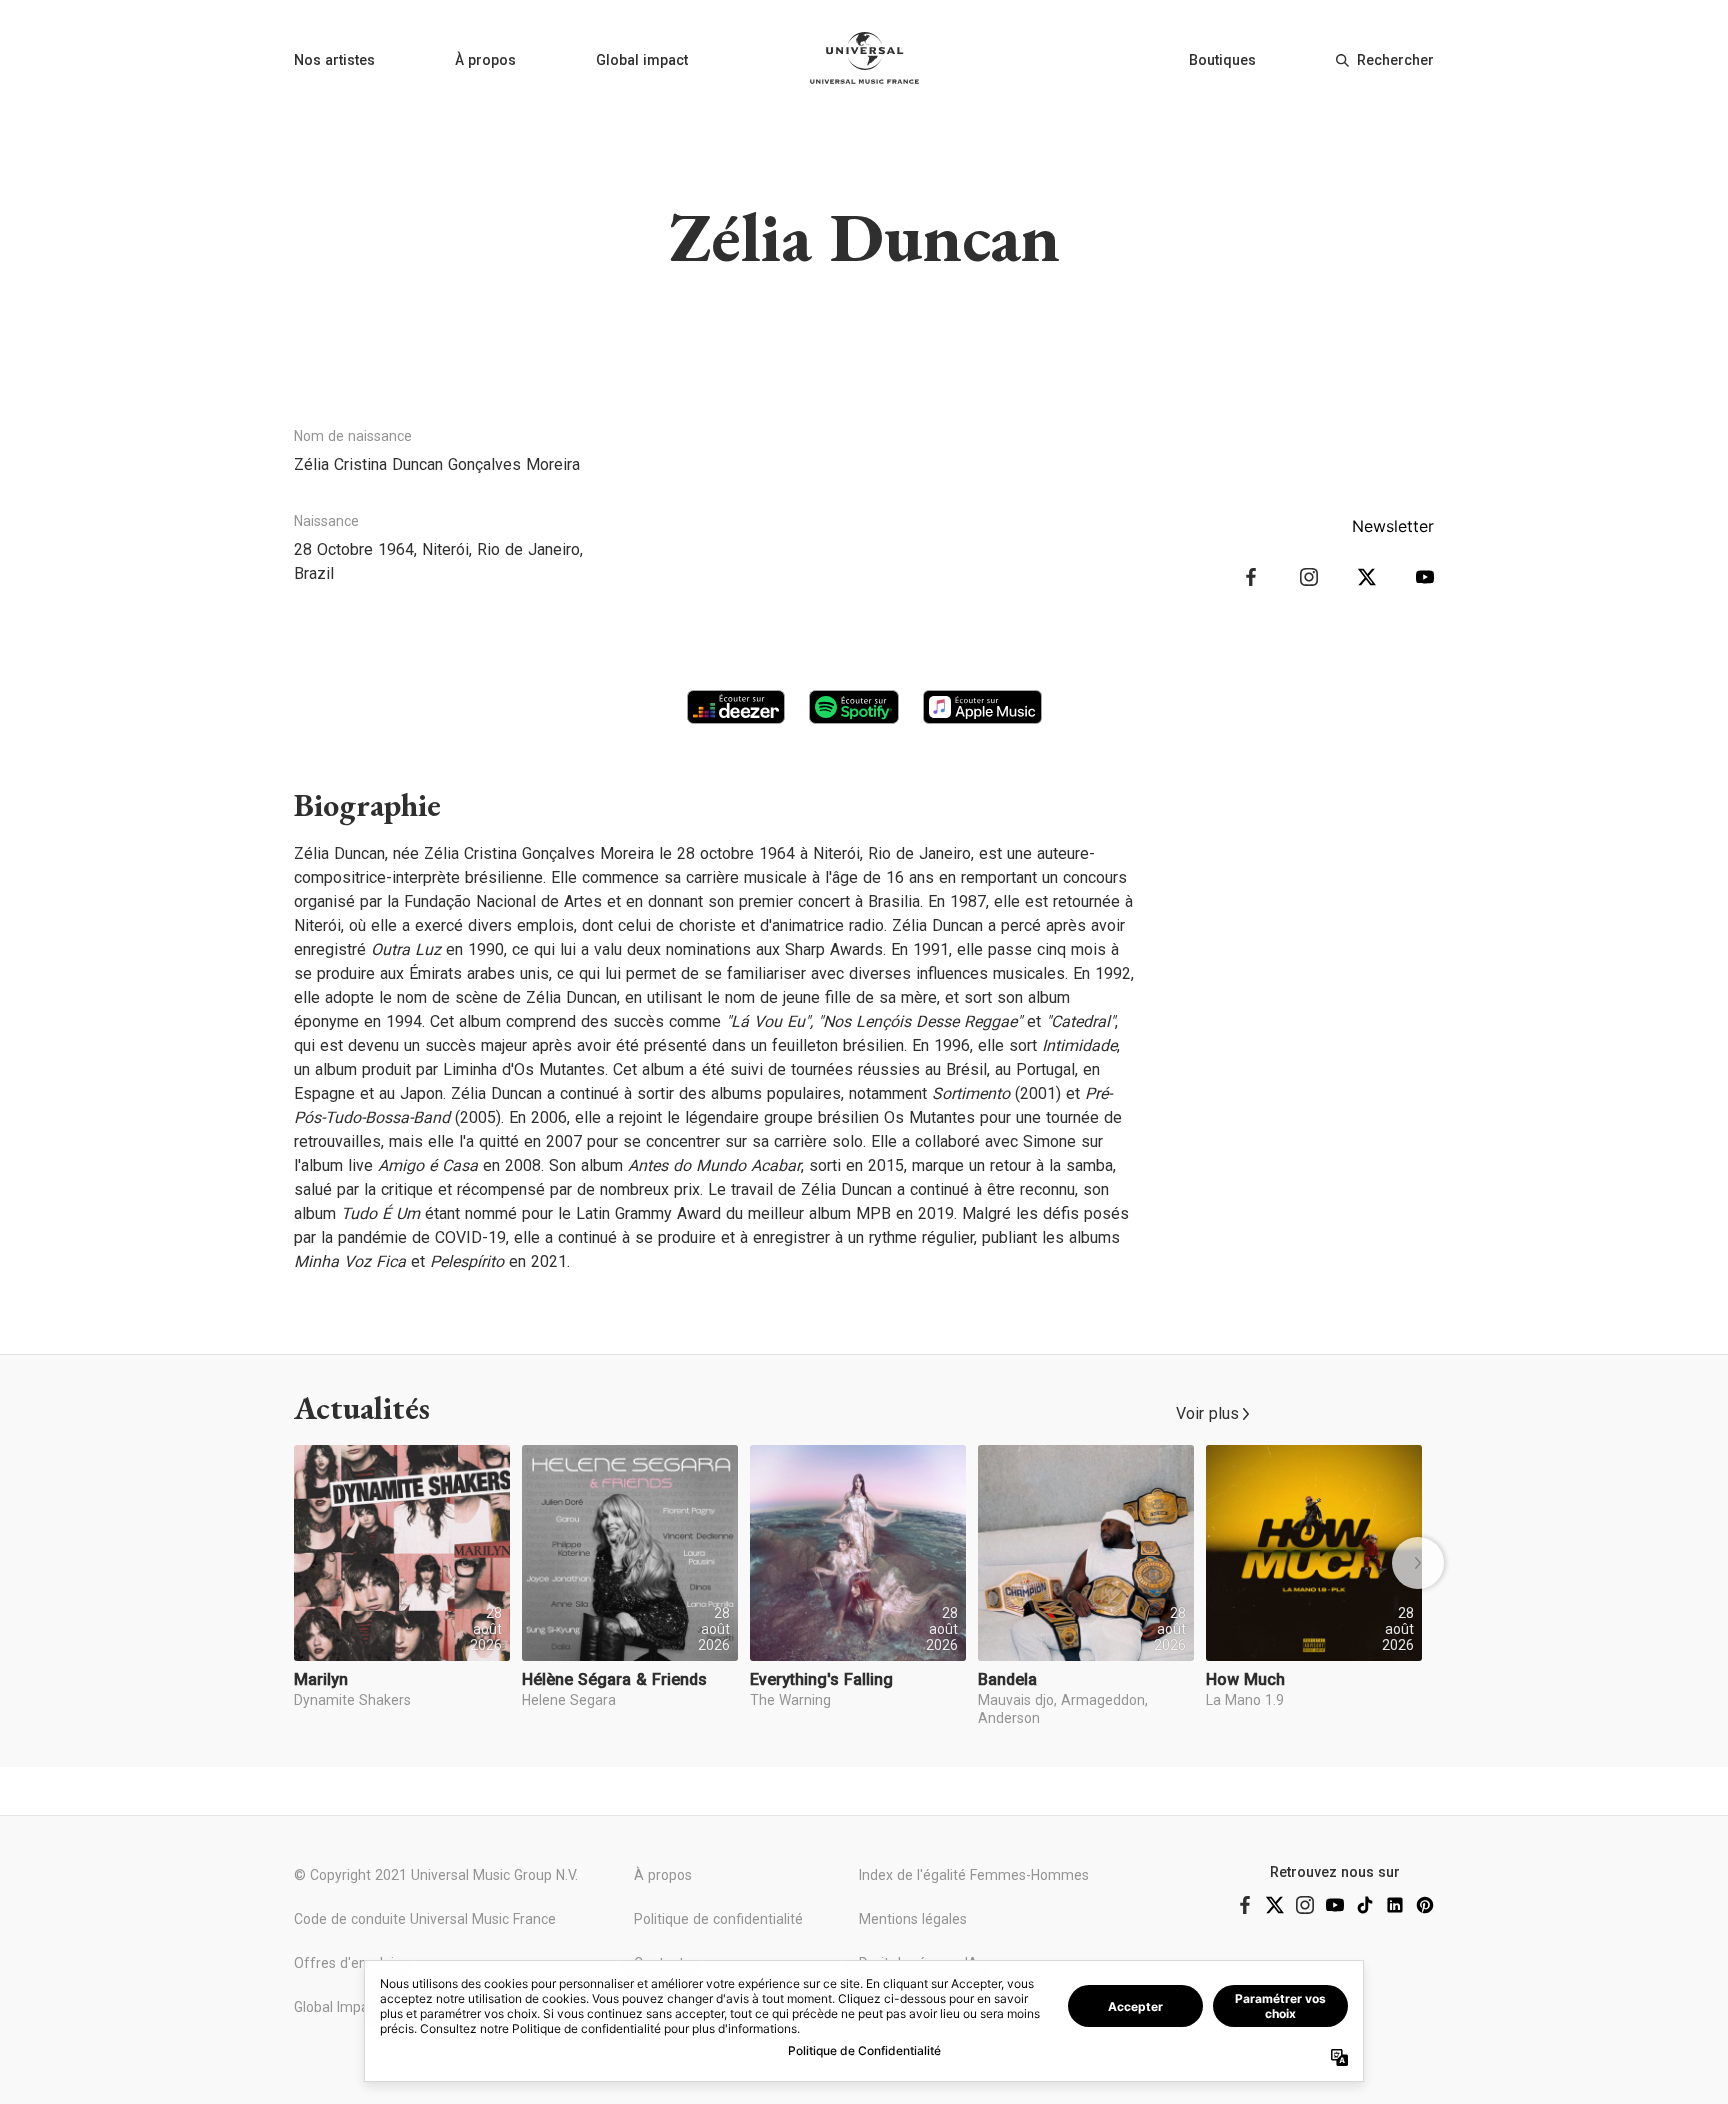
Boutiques (1222, 60)
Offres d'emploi (344, 1963)
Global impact (642, 60)
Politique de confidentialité (718, 1919)
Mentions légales (913, 1919)
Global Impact (337, 2007)
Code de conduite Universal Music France (425, 1919)
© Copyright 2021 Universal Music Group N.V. (436, 1875)
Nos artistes (334, 60)
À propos (485, 60)
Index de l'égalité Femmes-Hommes (974, 1875)
